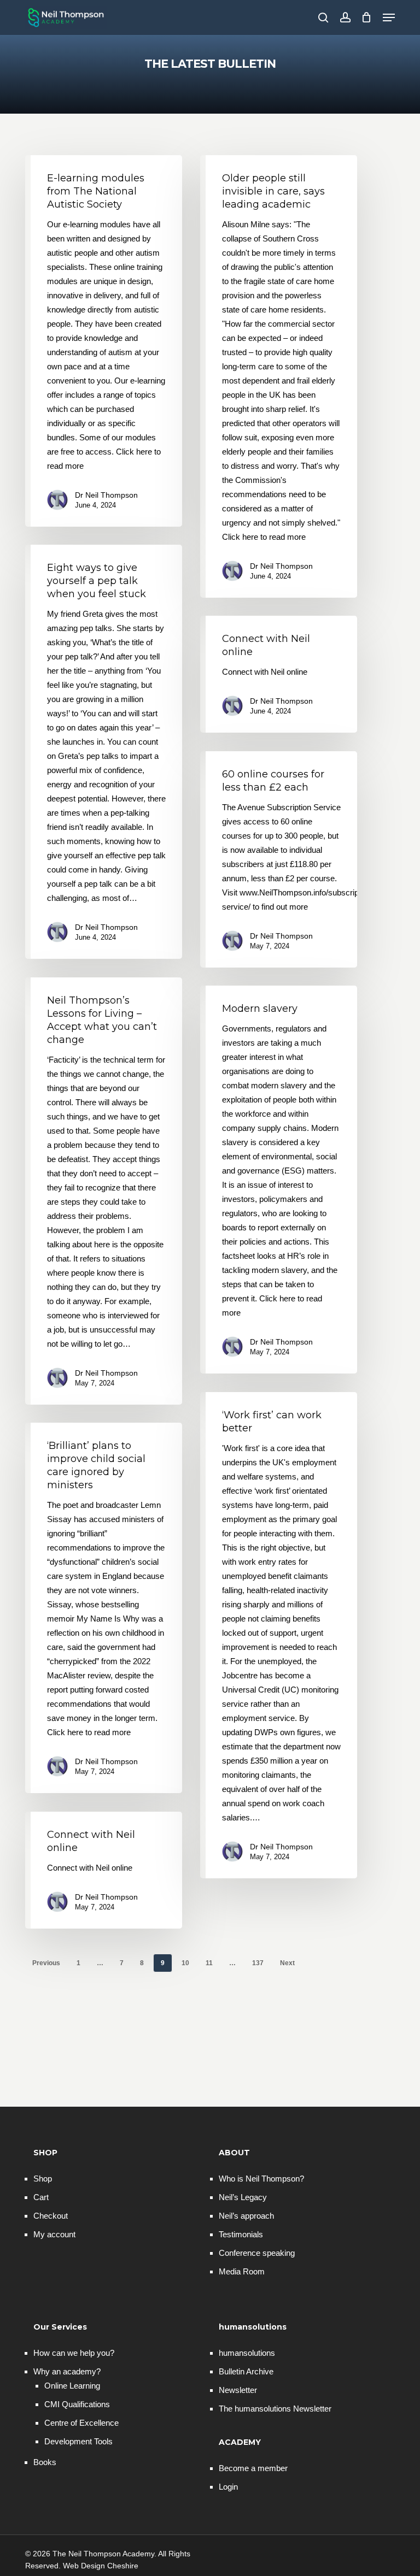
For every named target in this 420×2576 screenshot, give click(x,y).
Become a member (253, 2468)
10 (185, 1963)
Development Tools (78, 2441)
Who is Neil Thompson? (261, 2179)
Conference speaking (257, 2253)
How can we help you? (74, 2353)
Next (287, 1963)
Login (228, 2487)
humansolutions (247, 2353)
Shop (43, 2179)
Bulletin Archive (246, 2371)
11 (209, 1963)
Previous (46, 1963)
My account (54, 2234)
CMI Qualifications (77, 2404)
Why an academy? (67, 2371)
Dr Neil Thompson (106, 495)
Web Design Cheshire (101, 2566)
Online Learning (72, 2386)
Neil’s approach (246, 2216)
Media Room (242, 2271)
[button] (389, 17)
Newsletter (238, 2390)
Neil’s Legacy (243, 2197)
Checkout (51, 2216)
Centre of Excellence (81, 2423)
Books (45, 2462)
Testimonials (241, 2234)
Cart (41, 2197)
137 (258, 1963)
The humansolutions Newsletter (275, 2409)
